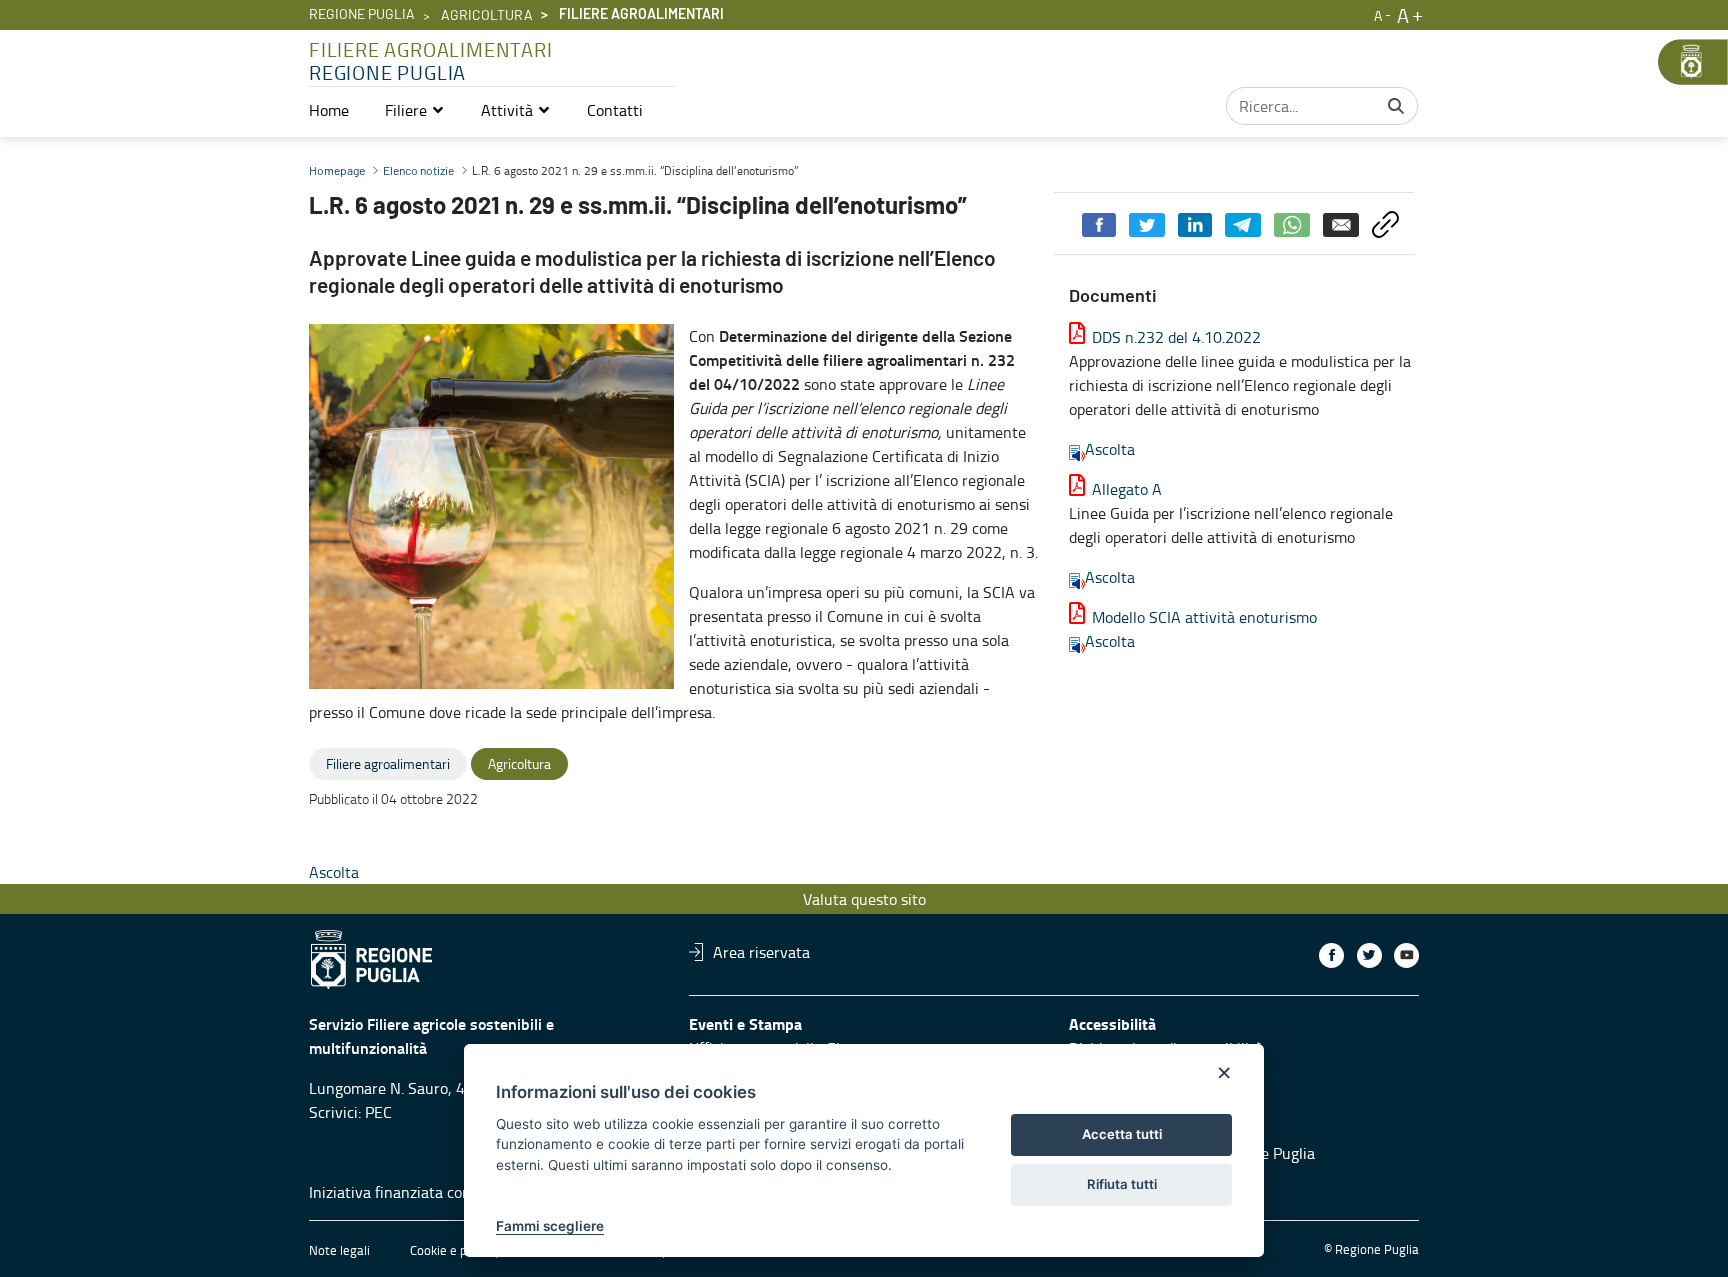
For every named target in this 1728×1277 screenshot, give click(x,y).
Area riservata (761, 952)
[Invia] (1396, 106)
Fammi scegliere (550, 1226)
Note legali (339, 1250)
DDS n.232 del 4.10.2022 (1176, 337)
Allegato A (1127, 489)
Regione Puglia (362, 15)
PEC (378, 1112)
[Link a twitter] (1369, 955)
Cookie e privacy (455, 1250)
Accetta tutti (1122, 1134)
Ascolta (1110, 449)
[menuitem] (329, 110)
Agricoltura (487, 16)
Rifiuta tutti (1122, 1184)
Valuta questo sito (864, 899)
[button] (415, 110)
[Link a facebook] (1331, 955)
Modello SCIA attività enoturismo (1204, 617)
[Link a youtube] (1406, 955)
